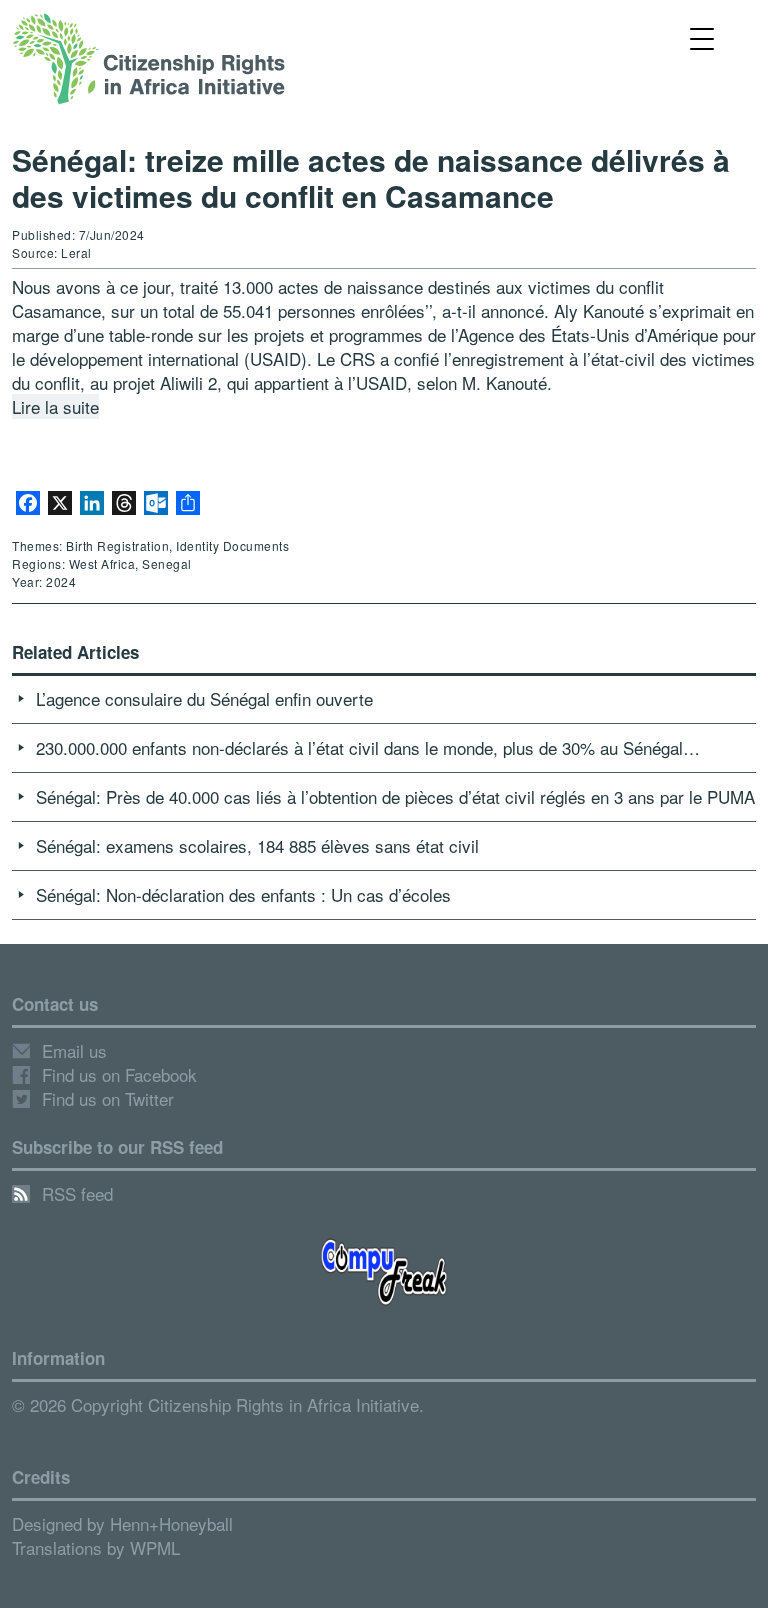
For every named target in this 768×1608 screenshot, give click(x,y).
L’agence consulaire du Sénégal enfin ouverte (204, 698)
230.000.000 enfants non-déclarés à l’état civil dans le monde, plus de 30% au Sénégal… (368, 747)
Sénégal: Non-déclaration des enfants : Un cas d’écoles (243, 894)
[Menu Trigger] (702, 37)
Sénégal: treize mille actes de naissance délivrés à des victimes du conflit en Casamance (371, 177)
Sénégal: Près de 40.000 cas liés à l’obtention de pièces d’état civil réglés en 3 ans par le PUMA (395, 796)
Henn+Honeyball (171, 1523)
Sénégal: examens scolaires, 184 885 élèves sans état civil (257, 845)
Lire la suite (55, 406)
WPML (155, 1547)
